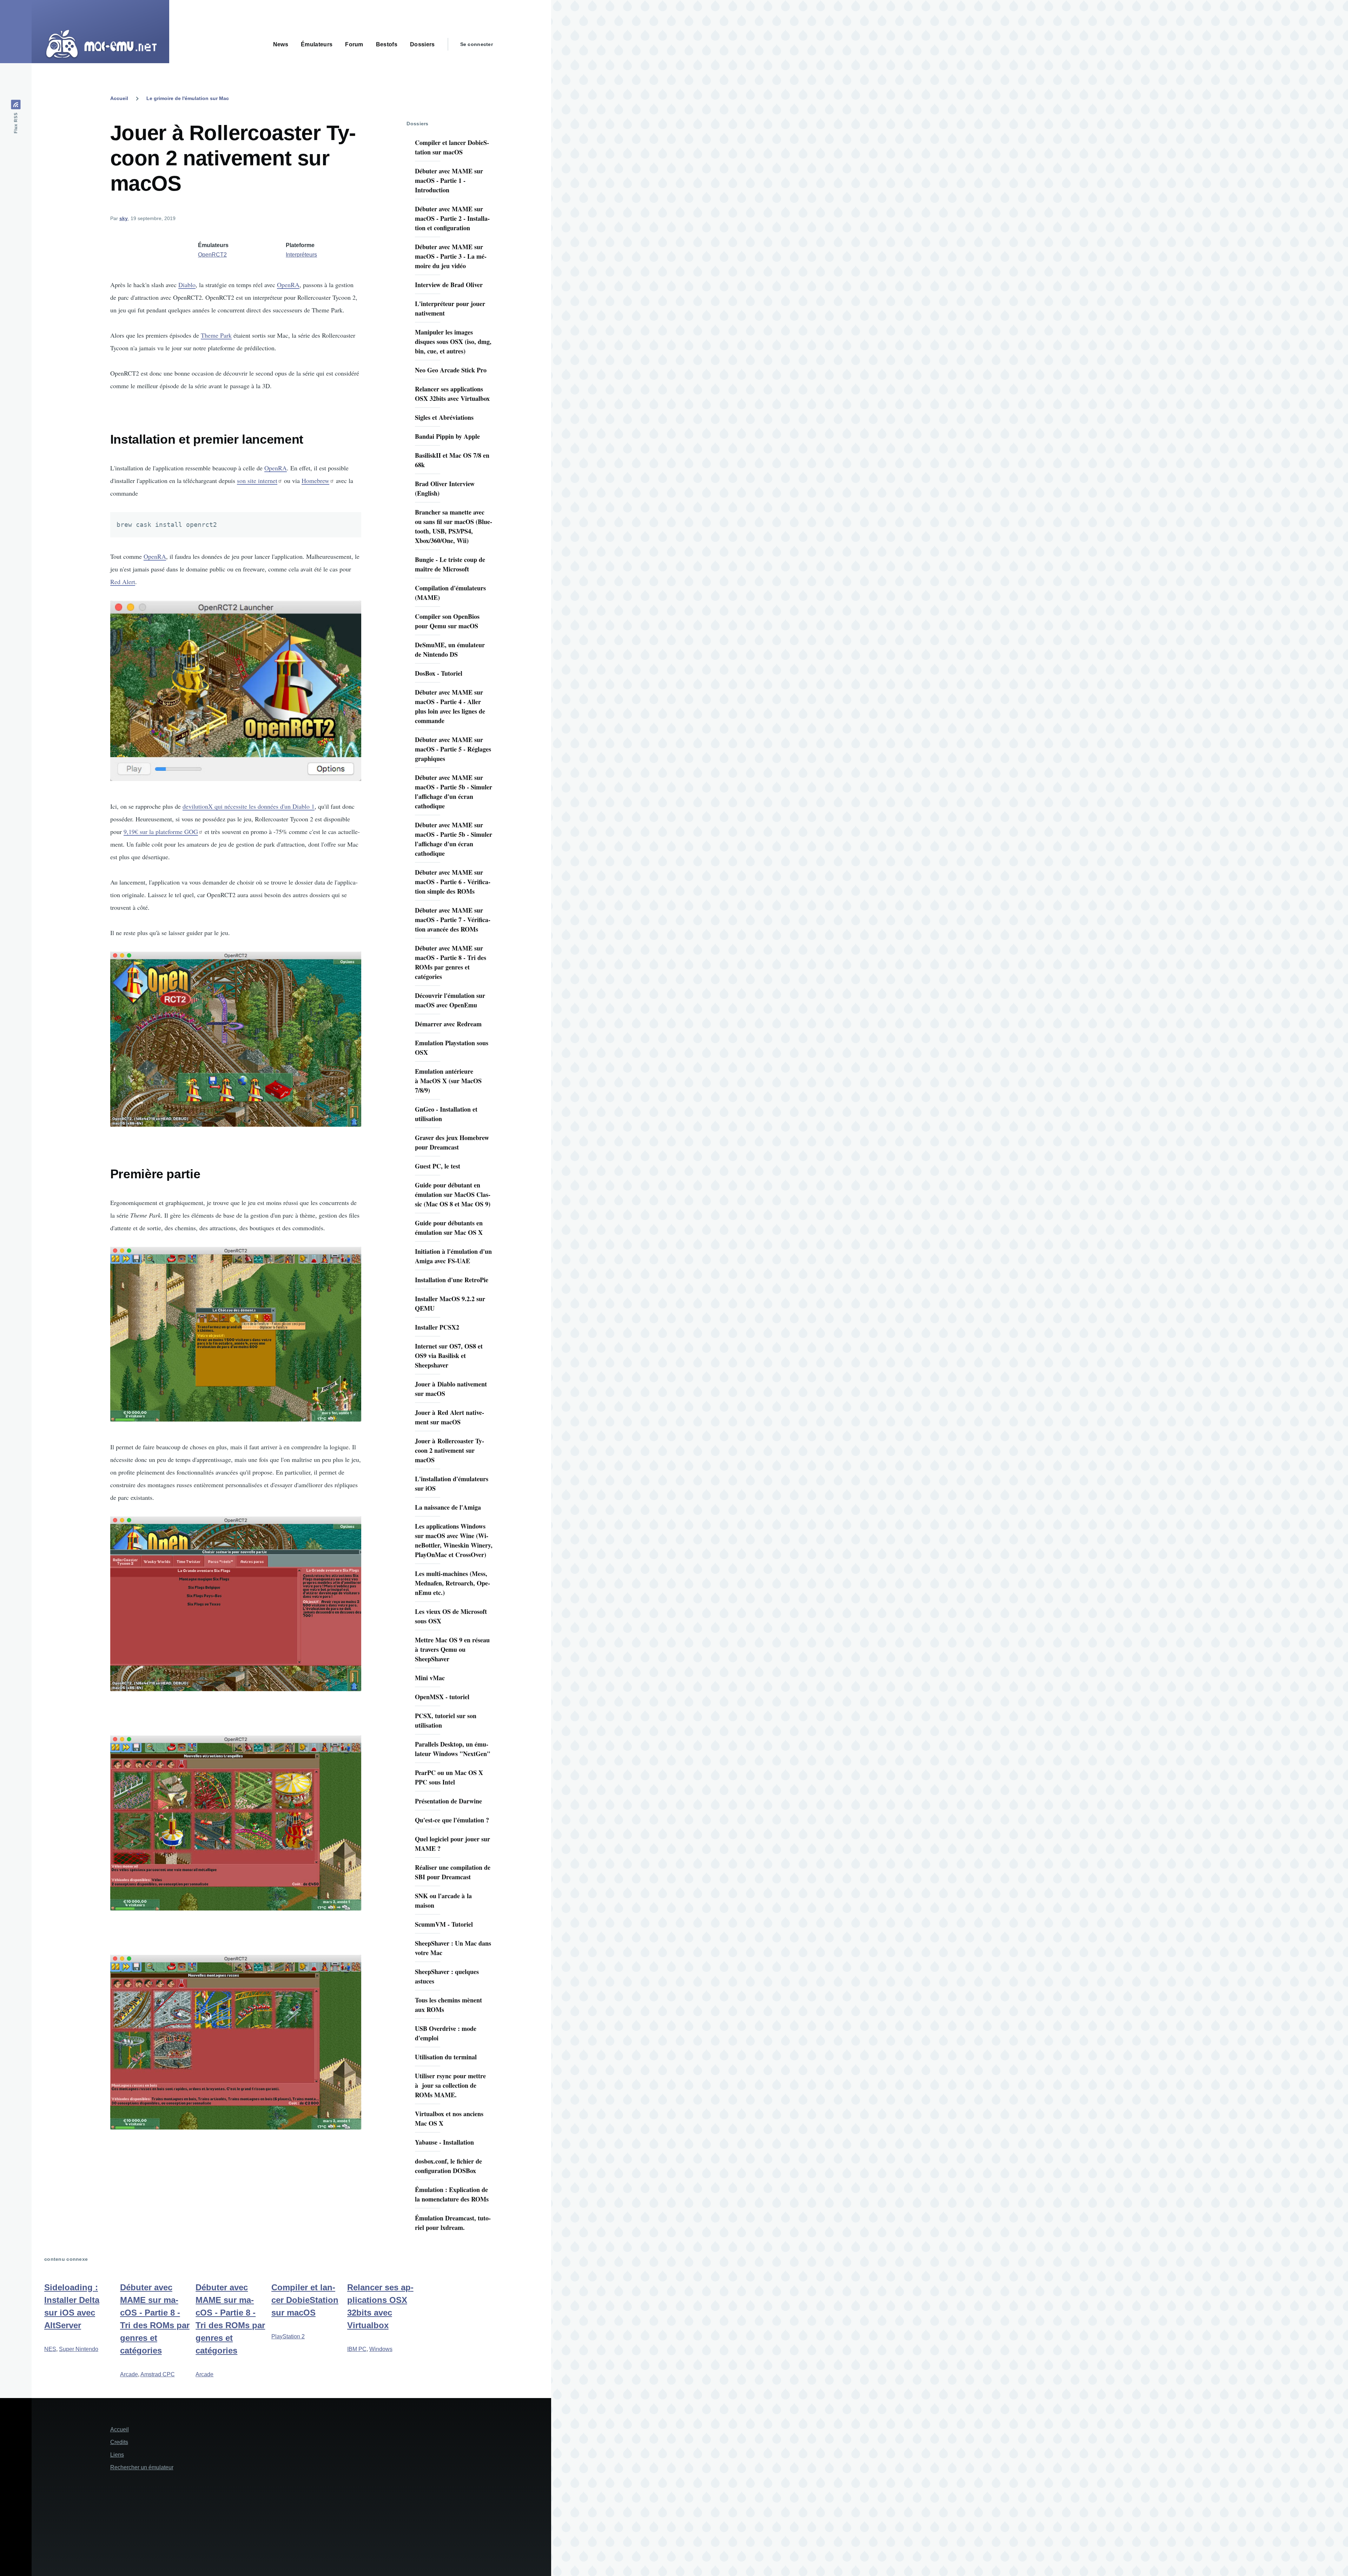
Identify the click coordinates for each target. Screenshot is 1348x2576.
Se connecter (477, 44)
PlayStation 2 (288, 2336)
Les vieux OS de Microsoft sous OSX (451, 1616)
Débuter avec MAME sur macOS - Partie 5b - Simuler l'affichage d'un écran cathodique (454, 792)
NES (50, 2349)
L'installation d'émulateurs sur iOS (452, 1484)
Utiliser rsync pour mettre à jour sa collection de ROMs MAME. (450, 2085)
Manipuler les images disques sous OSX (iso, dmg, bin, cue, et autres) (453, 342)
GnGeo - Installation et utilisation (446, 1114)
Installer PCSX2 (437, 1327)
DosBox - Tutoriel (439, 673)
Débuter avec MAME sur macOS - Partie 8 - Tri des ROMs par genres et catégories (451, 962)
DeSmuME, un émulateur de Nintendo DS (450, 650)
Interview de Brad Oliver (449, 285)
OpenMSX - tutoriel (442, 1697)
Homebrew (315, 481)
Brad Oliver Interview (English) (445, 488)
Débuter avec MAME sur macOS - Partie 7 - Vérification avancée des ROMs (453, 920)
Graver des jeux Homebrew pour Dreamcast (452, 1142)
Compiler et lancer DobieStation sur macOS (452, 147)
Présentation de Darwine (448, 1801)
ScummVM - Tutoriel (444, 1924)
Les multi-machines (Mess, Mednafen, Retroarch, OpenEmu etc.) (452, 1583)
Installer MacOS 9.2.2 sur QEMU (450, 1303)
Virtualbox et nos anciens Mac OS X (449, 2118)
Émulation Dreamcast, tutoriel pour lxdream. (453, 2223)
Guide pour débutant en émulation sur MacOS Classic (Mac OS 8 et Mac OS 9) (453, 1194)
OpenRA (288, 285)
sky (124, 218)
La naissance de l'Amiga (448, 1507)
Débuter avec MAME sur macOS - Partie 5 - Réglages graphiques (453, 749)
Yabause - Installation (444, 2142)
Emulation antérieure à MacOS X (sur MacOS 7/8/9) (448, 1081)
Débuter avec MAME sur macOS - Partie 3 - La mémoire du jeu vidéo (451, 256)
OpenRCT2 (212, 255)
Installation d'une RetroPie (452, 1280)
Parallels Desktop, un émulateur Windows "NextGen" (453, 1749)
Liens (117, 2455)
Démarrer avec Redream (448, 1024)
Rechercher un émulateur (142, 2467)
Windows (381, 2349)
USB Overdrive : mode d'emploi (446, 2033)
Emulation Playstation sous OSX (452, 1048)
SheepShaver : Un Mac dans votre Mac (453, 1948)
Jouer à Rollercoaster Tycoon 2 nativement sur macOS (450, 1450)
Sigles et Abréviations (444, 417)
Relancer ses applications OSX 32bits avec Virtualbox (452, 394)
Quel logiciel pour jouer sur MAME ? (452, 1844)
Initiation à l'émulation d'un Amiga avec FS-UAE (453, 1256)
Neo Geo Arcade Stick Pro (451, 370)
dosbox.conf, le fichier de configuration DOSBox (448, 2166)
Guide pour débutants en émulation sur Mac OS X (449, 1228)
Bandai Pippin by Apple (447, 436)
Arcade (129, 2374)
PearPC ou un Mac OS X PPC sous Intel (449, 1777)
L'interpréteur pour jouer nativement (450, 308)
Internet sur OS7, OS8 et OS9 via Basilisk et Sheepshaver (449, 1356)
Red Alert (123, 582)
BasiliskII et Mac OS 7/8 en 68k (452, 460)
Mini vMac (430, 1678)
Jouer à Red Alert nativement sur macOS (450, 1417)
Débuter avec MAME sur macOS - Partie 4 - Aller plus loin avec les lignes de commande (450, 706)
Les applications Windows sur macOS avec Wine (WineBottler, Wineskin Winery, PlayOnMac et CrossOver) (454, 1540)
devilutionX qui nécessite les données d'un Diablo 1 (249, 806)
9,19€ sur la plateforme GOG (161, 832)
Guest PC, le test (438, 1166)
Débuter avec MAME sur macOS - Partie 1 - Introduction (449, 180)
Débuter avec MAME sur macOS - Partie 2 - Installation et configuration (452, 218)
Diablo (187, 285)
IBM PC (357, 2349)
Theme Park (216, 335)
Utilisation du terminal (446, 2057)
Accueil (119, 98)
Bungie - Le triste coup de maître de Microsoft (450, 564)
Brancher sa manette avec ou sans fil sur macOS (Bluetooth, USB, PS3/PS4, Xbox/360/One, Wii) (454, 526)
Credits (119, 2442)
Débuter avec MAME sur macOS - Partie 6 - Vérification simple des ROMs (453, 882)
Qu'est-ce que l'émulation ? (452, 1820)
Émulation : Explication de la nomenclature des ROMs (452, 2194)
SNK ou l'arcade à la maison (443, 1900)
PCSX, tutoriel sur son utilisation (446, 1720)
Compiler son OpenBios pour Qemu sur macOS (447, 621)
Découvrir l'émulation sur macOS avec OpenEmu (450, 1000)
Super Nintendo (79, 2349)
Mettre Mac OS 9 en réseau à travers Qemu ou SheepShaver (452, 1649)
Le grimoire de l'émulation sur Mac (188, 98)
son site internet (257, 481)
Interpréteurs (301, 255)
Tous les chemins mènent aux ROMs (448, 2005)
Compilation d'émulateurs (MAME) (450, 593)
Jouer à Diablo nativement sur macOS (451, 1389)
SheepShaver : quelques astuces (447, 1976)
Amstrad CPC (158, 2374)
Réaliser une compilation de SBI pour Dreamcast (453, 1872)
